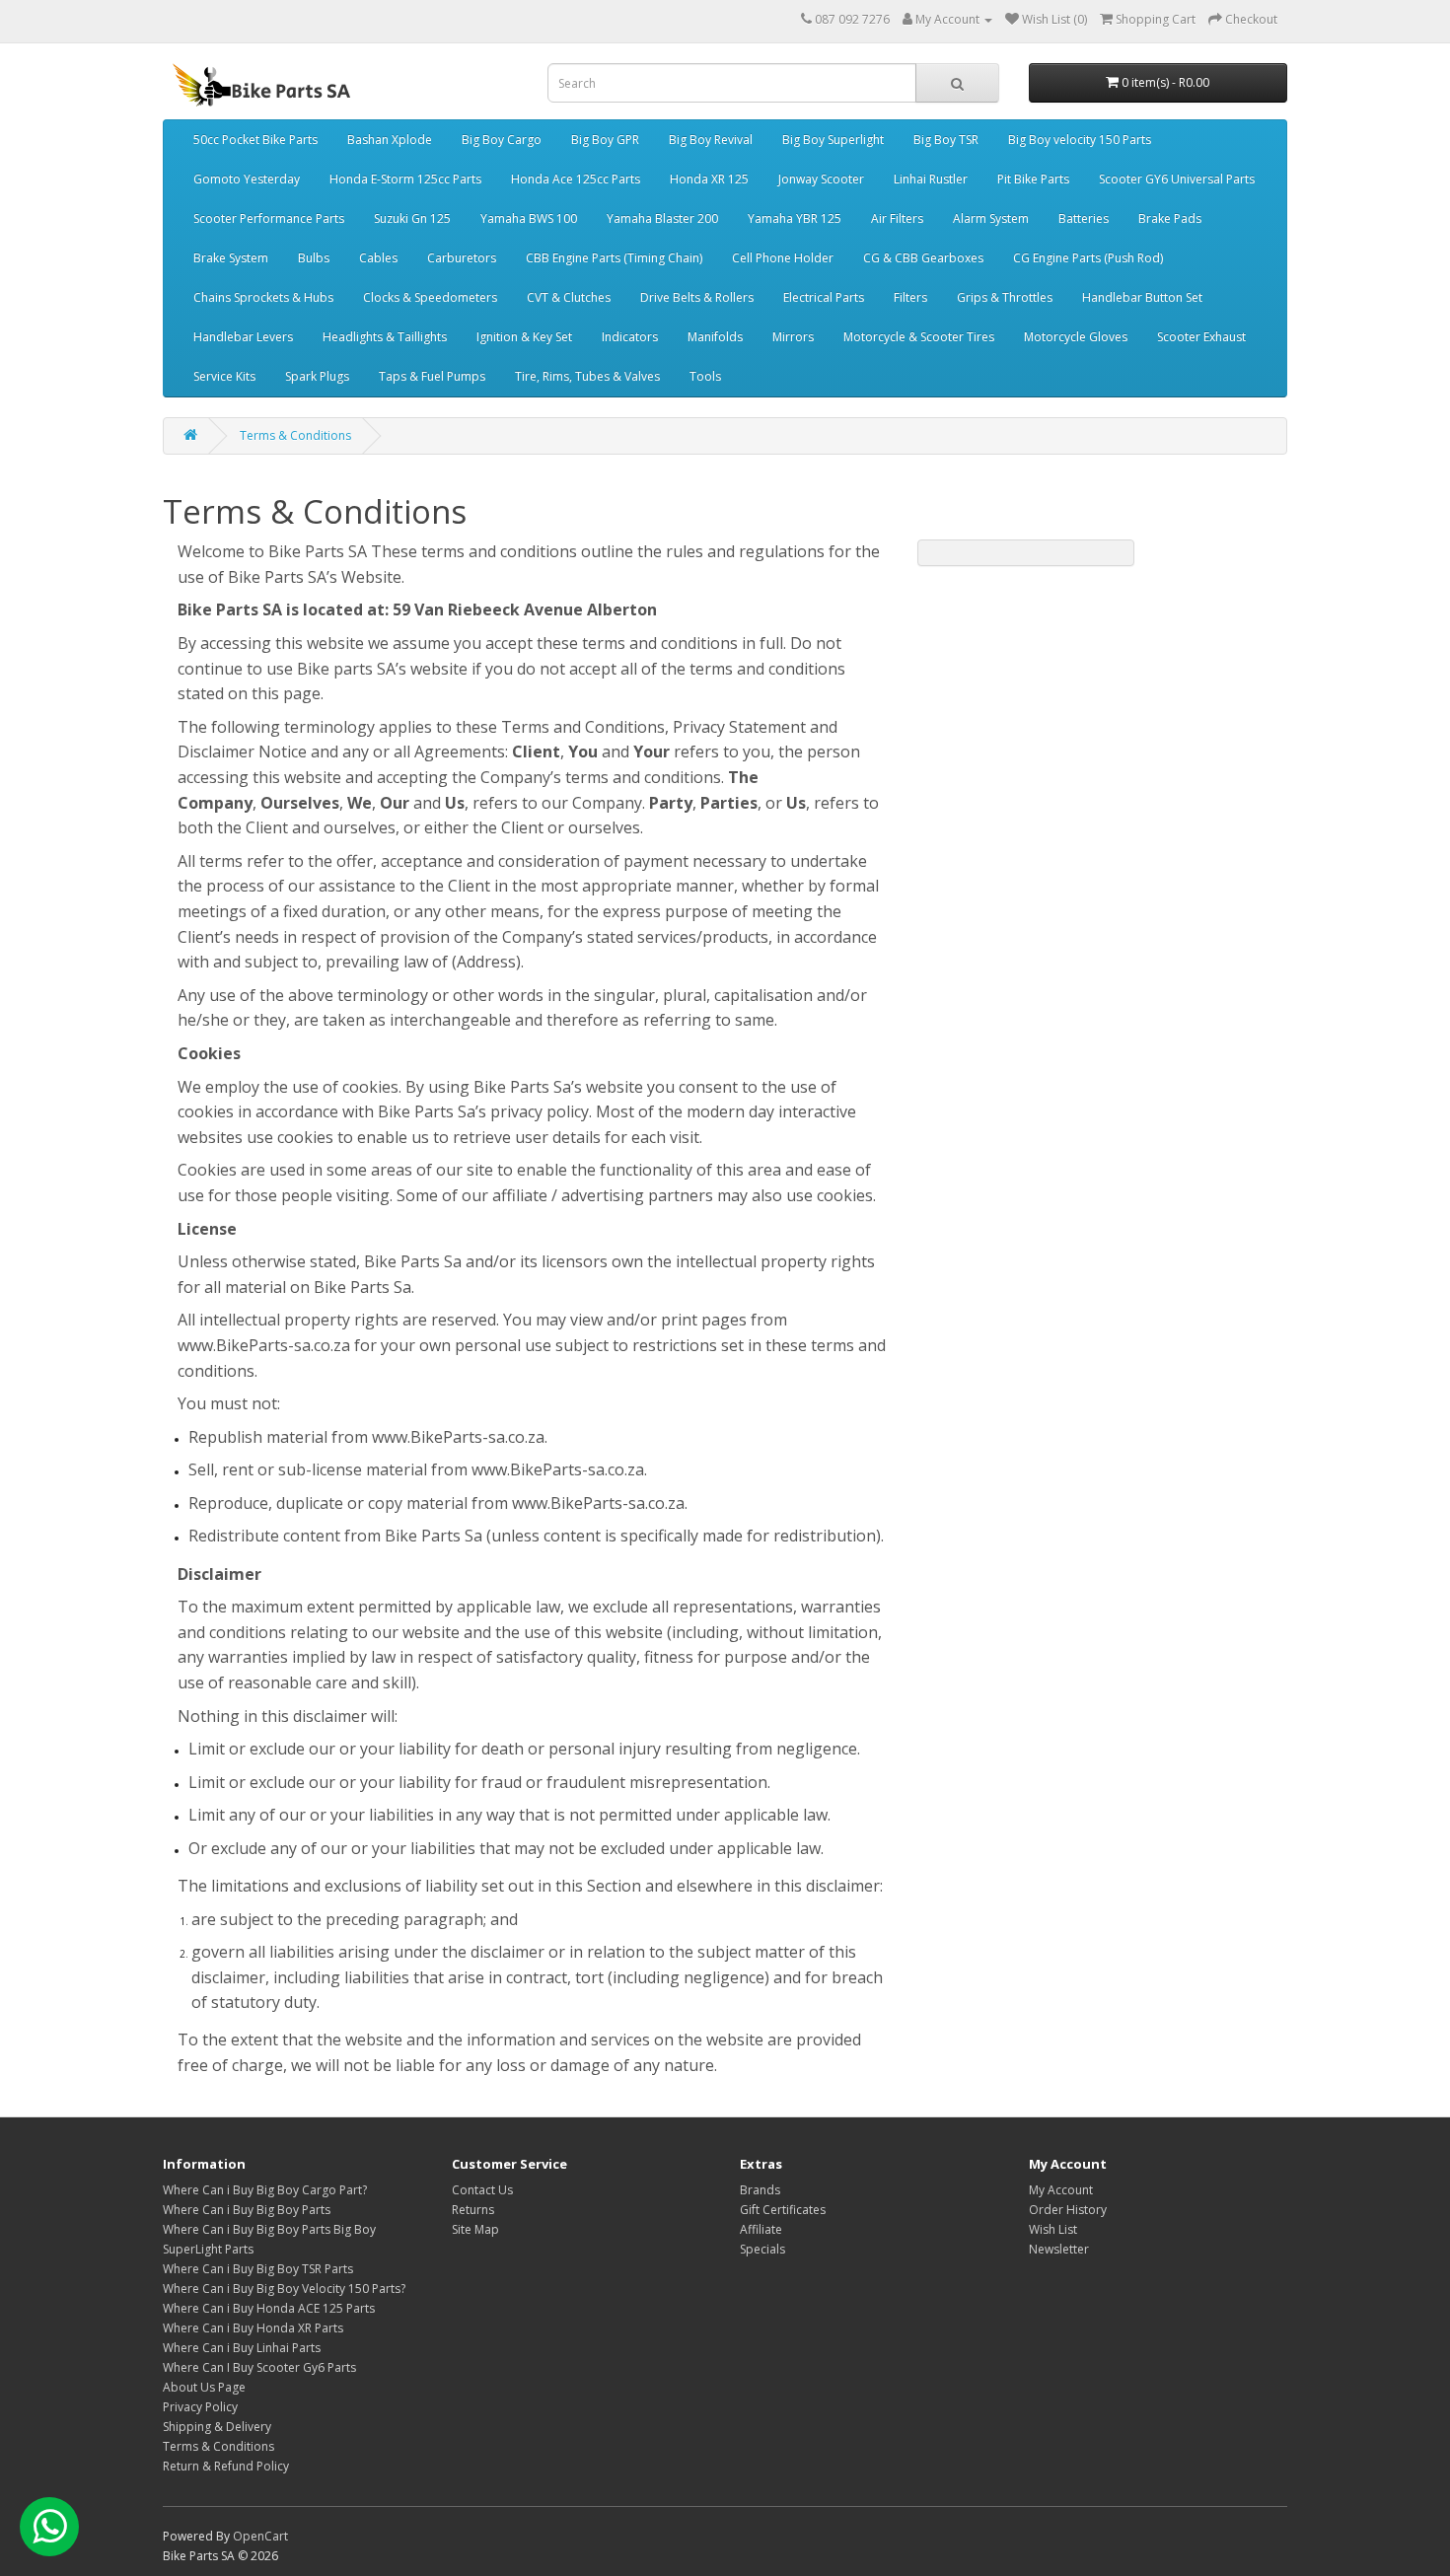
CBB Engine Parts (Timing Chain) (614, 258)
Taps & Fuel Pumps (432, 376)
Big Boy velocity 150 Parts (1080, 140)
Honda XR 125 (709, 179)
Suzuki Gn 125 (412, 218)
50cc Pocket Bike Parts (255, 140)
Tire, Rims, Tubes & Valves (587, 376)
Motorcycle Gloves (1076, 337)
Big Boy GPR (605, 140)
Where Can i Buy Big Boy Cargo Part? (265, 2190)
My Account (1061, 2190)
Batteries (1084, 218)
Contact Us (482, 2190)
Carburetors (462, 258)
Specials (762, 2249)
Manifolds (715, 337)
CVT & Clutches (569, 297)
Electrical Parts (824, 297)
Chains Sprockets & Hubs (263, 297)
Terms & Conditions (295, 435)
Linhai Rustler (931, 179)
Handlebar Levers (243, 337)
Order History (1068, 2210)
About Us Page (204, 2387)
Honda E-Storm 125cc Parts (405, 179)
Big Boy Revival (711, 140)
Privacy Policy (200, 2407)
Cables (378, 258)
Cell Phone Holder (783, 258)
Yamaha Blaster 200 (662, 218)
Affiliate (761, 2229)
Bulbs (314, 258)
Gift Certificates (783, 2210)
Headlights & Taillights (385, 337)
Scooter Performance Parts (269, 218)
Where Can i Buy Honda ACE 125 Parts (269, 2308)
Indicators (630, 337)
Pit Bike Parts (1033, 179)
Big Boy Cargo (502, 140)
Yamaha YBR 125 (795, 218)
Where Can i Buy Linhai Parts (242, 2348)
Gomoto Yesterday (247, 179)
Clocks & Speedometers (430, 297)
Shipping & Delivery (217, 2427)
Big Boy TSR (946, 140)
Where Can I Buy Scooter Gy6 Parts (259, 2367)
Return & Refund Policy (226, 2466)
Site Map (475, 2229)
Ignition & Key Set (524, 337)
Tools (705, 376)
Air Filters (897, 218)
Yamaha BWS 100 (529, 218)
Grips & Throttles (1005, 297)
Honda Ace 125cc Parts (576, 179)
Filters (910, 297)
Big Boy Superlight (833, 140)
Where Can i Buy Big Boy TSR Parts (258, 2269)
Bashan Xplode (390, 140)
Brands (760, 2190)
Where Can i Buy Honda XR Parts (253, 2328)
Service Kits (224, 376)
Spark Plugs (317, 376)
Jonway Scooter (821, 179)
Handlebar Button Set (1142, 297)
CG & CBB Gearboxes (923, 258)
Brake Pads (1170, 218)
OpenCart (260, 2536)
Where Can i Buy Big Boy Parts (247, 2210)
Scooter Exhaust (1201, 337)
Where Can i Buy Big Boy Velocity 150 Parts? (284, 2289)
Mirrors (793, 337)
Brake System (231, 258)
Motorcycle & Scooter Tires (919, 337)
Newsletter (1059, 2249)
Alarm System (991, 218)
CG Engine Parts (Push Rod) (1088, 258)
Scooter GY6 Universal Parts (1177, 179)
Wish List (1053, 2229)
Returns (473, 2210)
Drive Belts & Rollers (697, 297)
